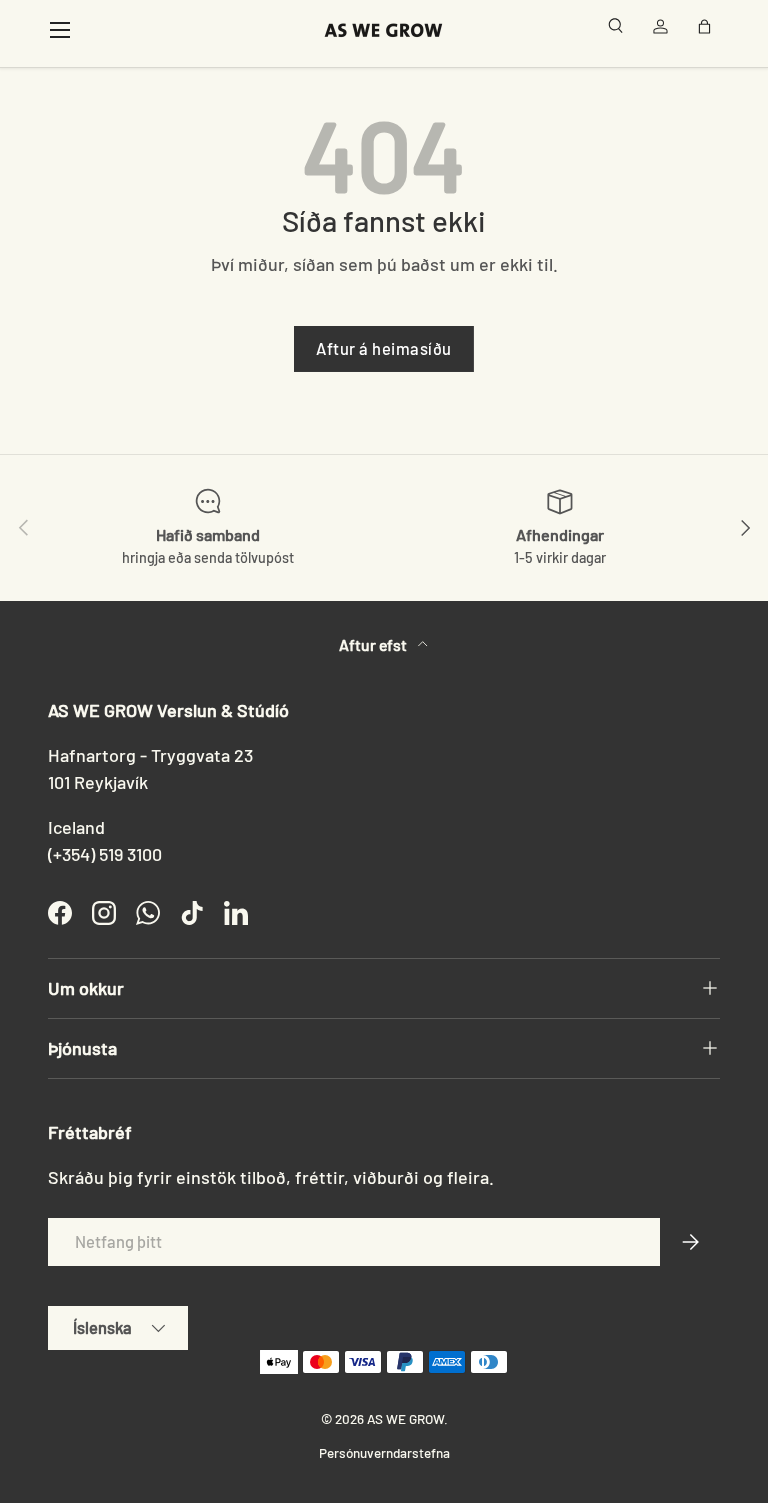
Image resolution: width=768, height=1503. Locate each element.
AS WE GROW (405, 1418)
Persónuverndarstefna (384, 1452)
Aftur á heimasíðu (384, 348)
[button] (708, 30)
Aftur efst (374, 644)
